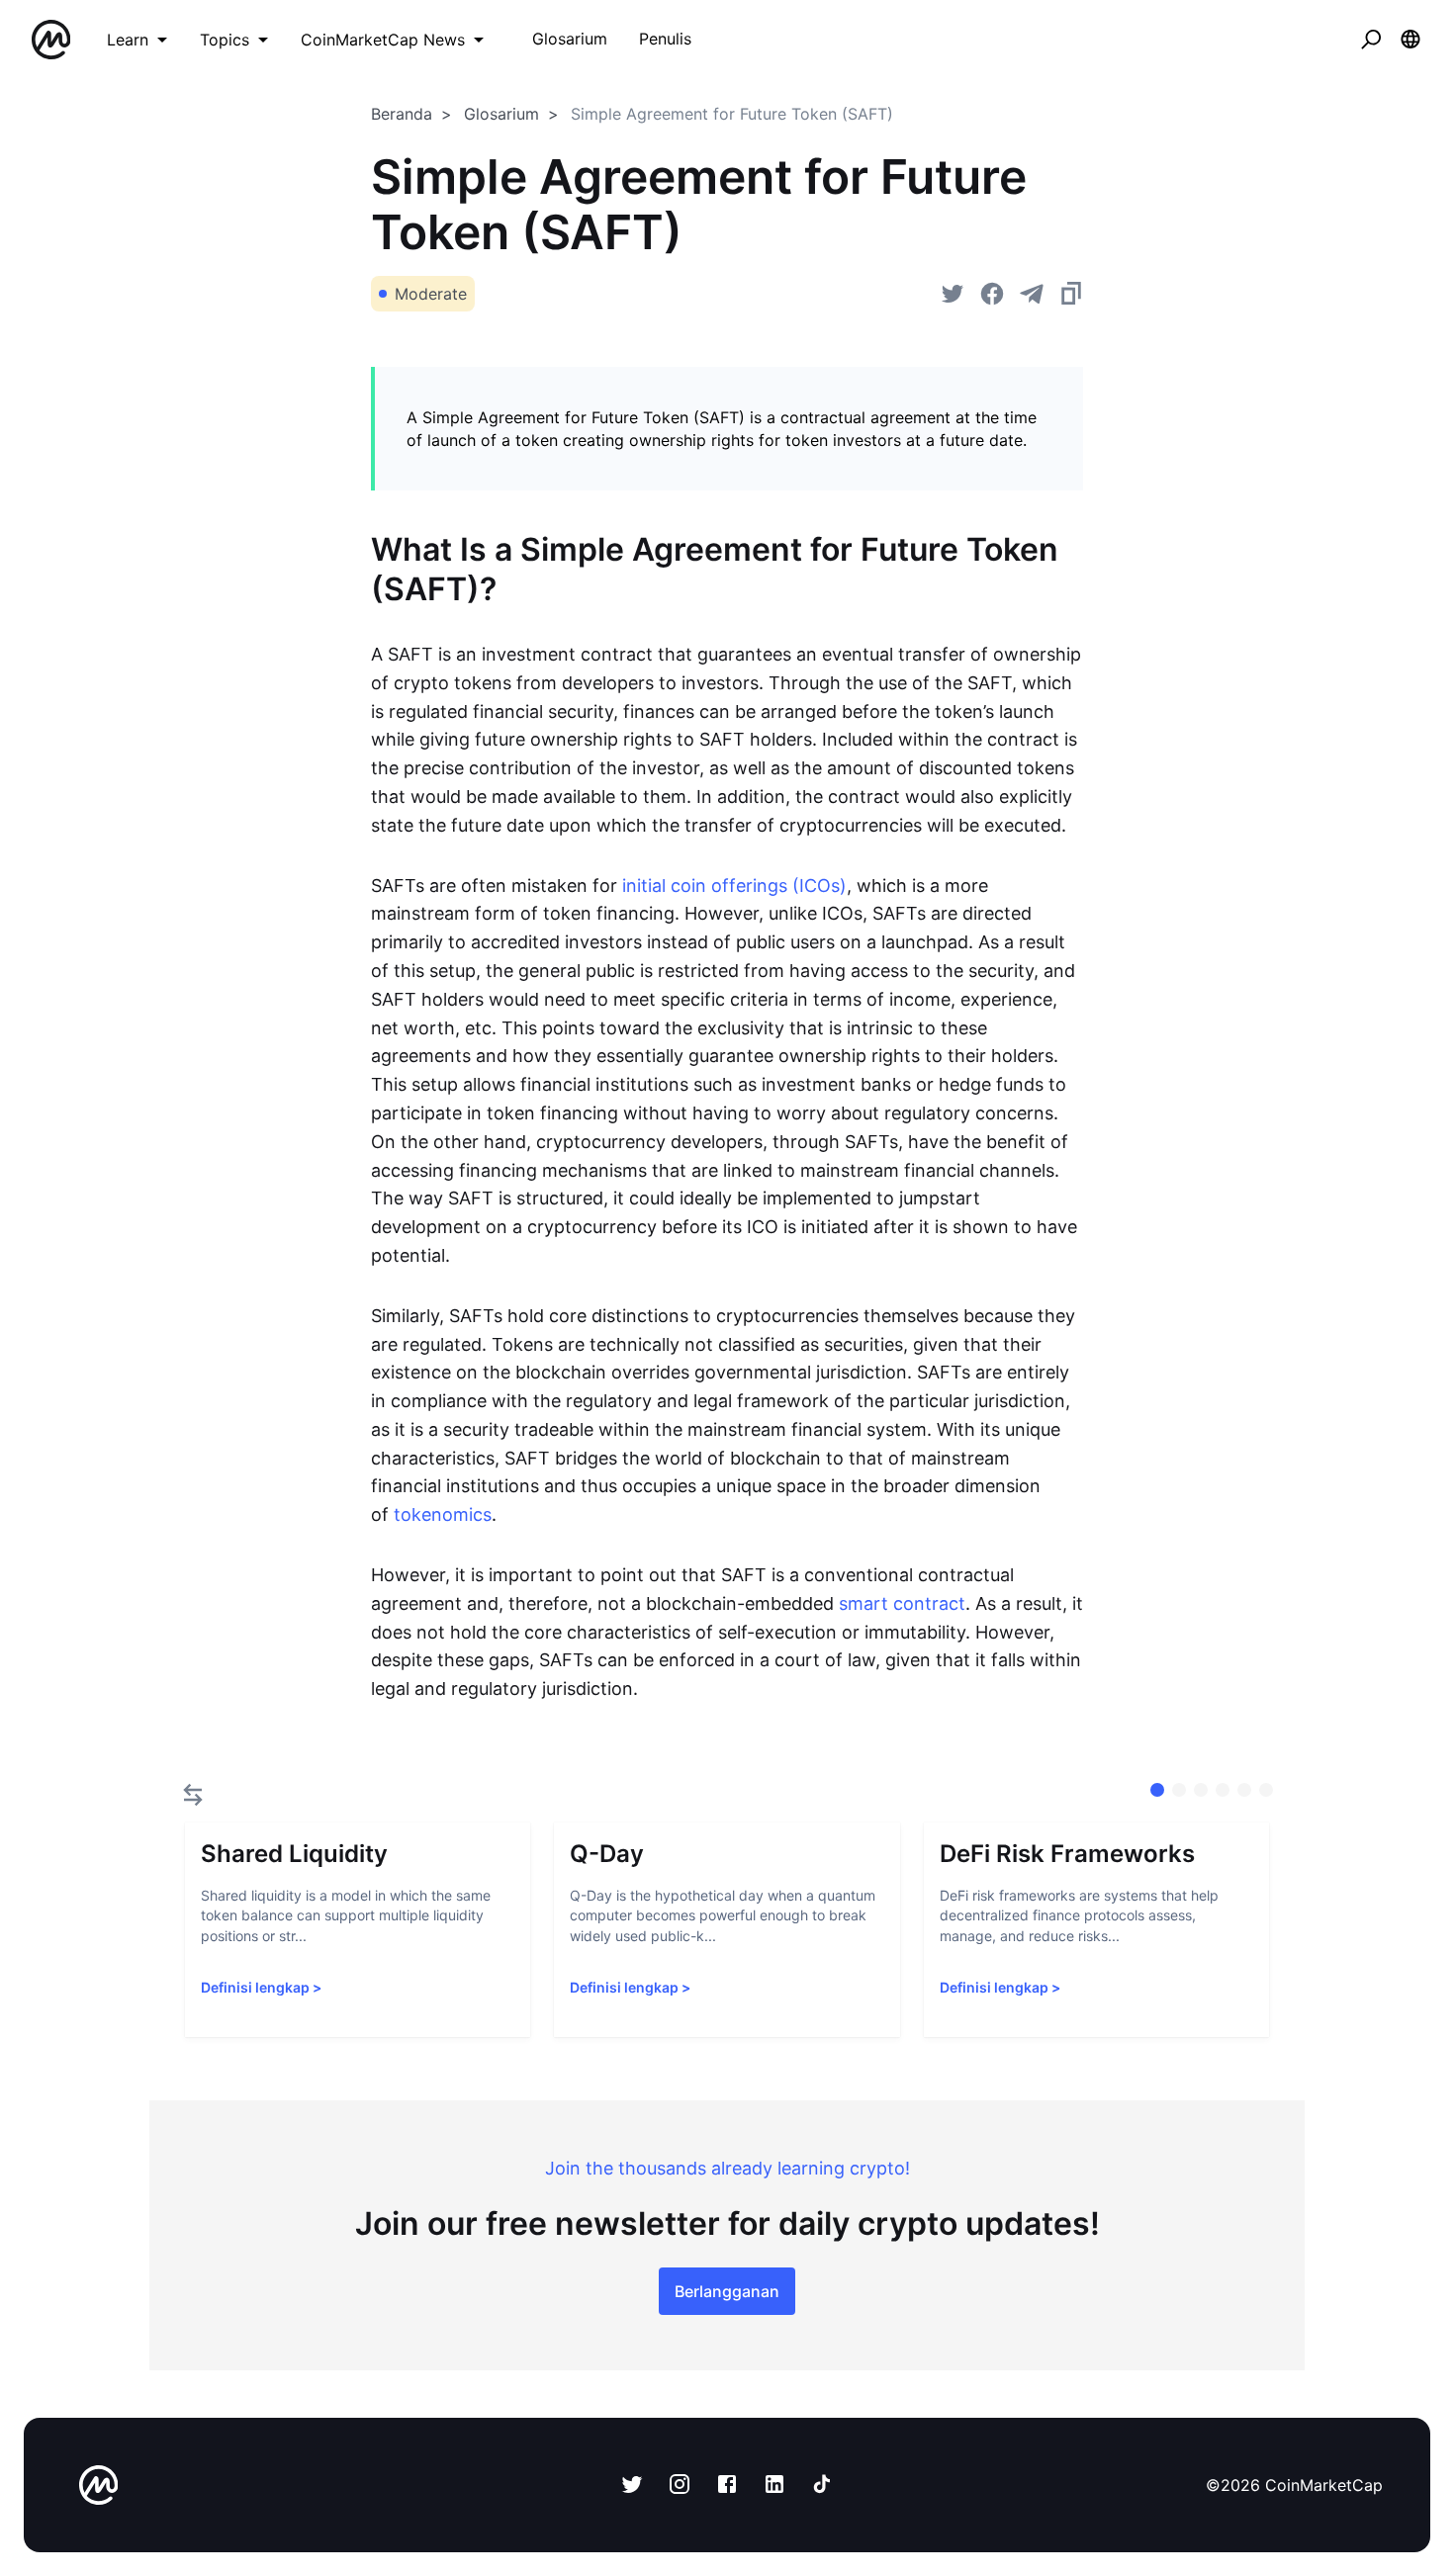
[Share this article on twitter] (953, 294)
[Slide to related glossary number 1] (1179, 1790)
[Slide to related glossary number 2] (1201, 1790)
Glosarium (501, 114)
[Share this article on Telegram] (1032, 294)
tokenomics (443, 1514)
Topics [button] (225, 40)
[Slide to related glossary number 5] (1266, 1790)
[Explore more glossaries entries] (193, 1795)
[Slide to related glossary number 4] (1244, 1790)
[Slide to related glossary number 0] (1157, 1790)
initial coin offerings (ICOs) (734, 886)
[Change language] (1410, 40)
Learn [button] (128, 40)
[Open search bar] (1371, 40)
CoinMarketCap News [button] (383, 40)
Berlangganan (727, 2291)
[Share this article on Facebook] (992, 294)
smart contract (902, 1603)
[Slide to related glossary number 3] (1223, 1790)
